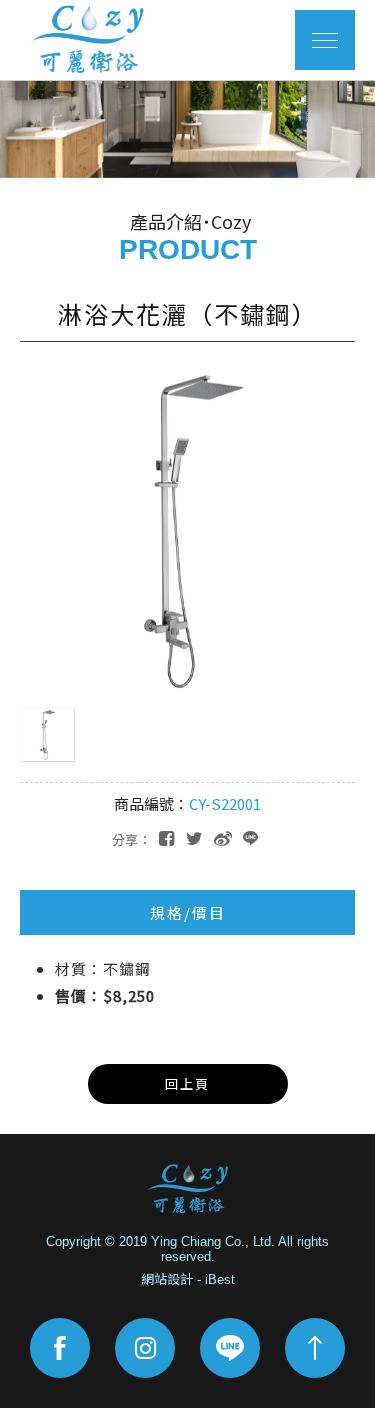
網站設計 (167, 1279)
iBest (220, 1279)
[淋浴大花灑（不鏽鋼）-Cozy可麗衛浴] (194, 837)
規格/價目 (188, 912)
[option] (187, 129)
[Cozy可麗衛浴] (188, 1189)
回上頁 (187, 1083)
